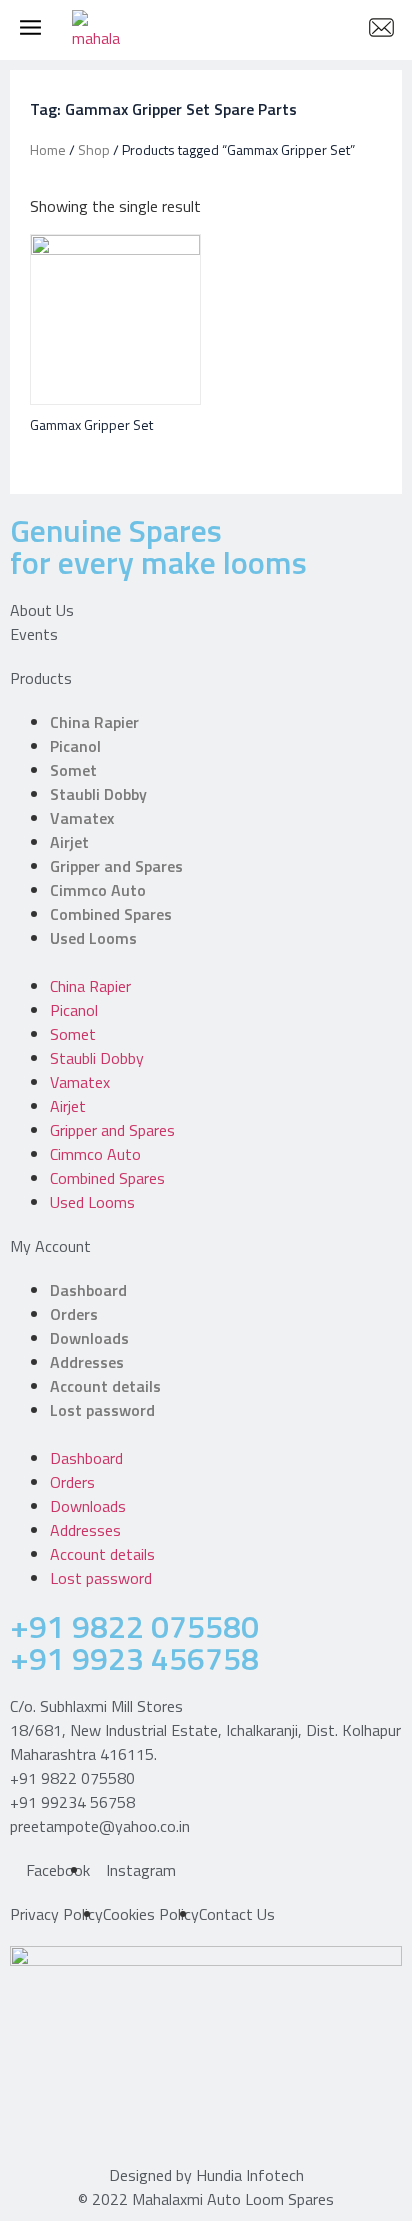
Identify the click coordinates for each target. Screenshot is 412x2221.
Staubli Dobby (98, 794)
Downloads (89, 1338)
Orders (74, 1314)
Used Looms (93, 938)
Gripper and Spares (116, 866)
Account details (105, 1386)
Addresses (87, 1362)
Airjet (69, 842)
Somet (73, 770)
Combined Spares (111, 914)
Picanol (75, 746)
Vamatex (82, 818)
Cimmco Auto (98, 890)
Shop (94, 149)
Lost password (102, 1410)
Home (48, 149)
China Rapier (94, 722)
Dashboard (88, 1290)
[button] (206, 962)
